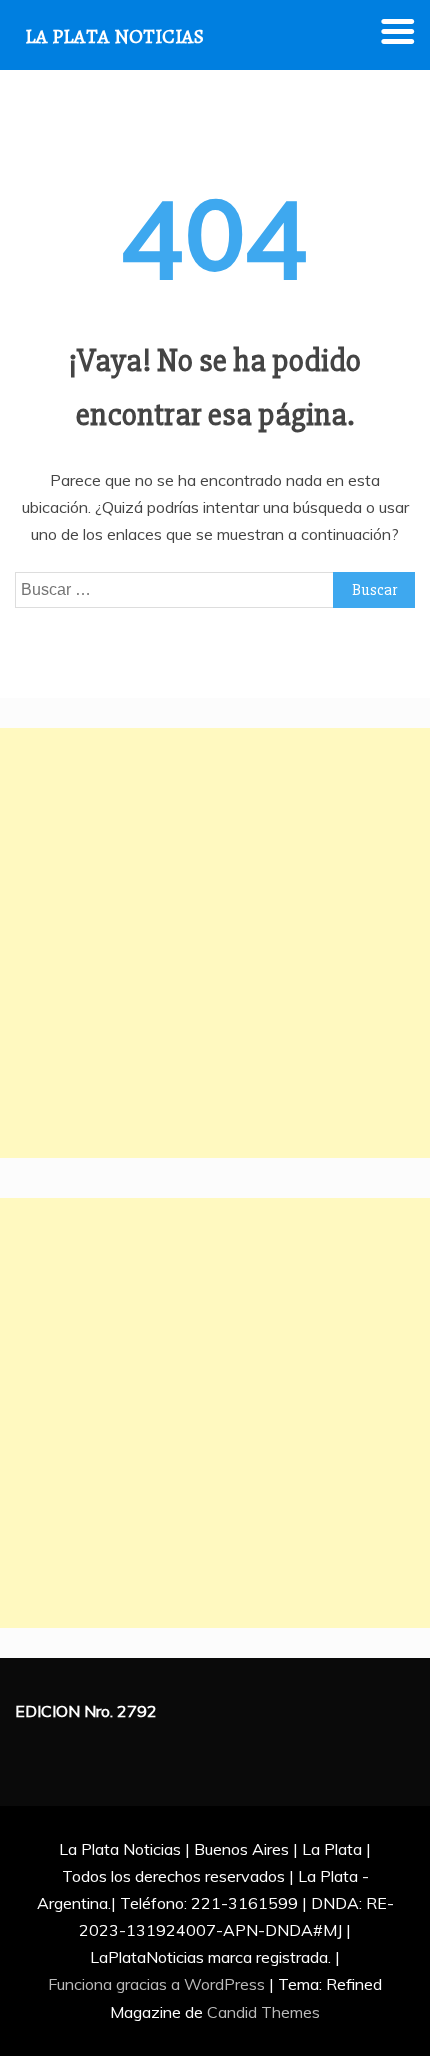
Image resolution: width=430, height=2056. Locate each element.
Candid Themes (263, 2012)
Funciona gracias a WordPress (158, 1984)
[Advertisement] (215, 943)
